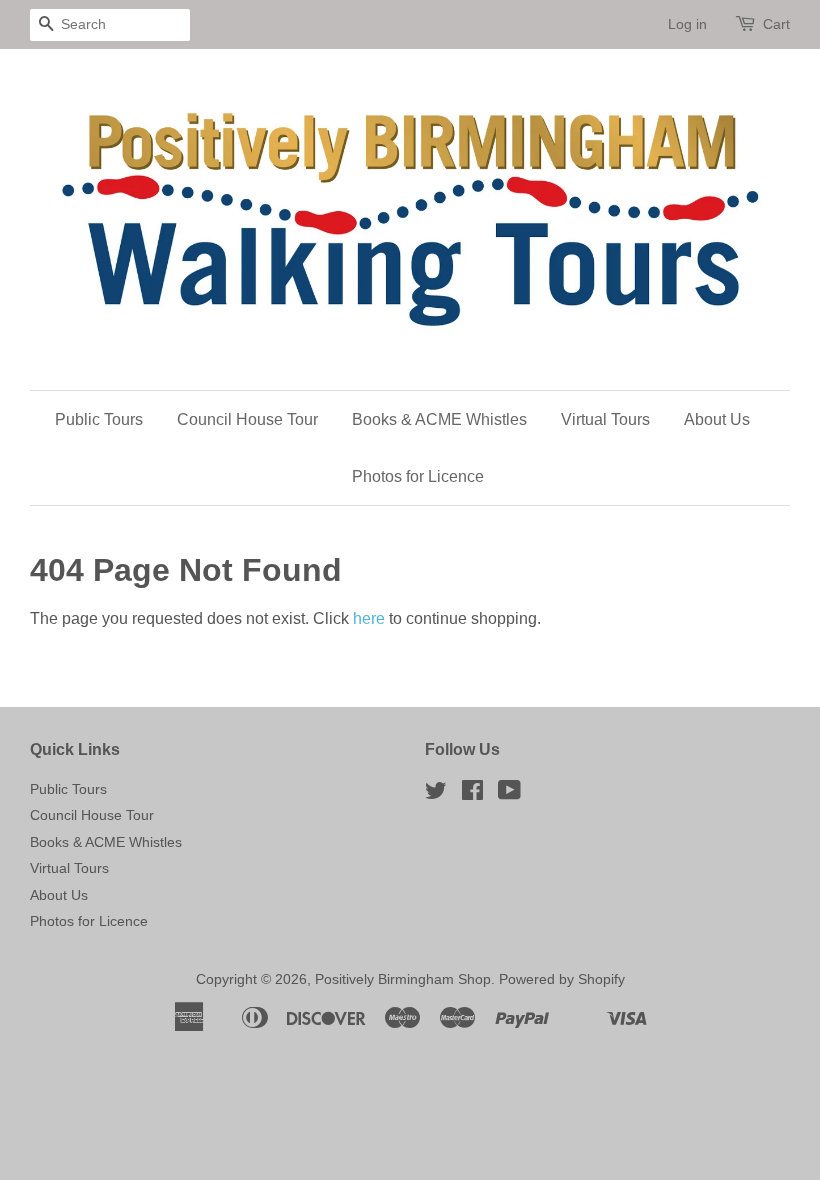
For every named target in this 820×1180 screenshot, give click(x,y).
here (369, 618)
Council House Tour (247, 419)
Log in (687, 24)
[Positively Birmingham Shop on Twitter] (436, 794)
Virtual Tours (605, 419)
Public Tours (99, 419)
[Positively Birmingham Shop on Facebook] (472, 794)
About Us (717, 419)
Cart (776, 24)
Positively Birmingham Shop (403, 979)
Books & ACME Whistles (439, 419)
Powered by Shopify (562, 979)
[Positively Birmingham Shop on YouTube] (509, 794)
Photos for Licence (418, 476)
